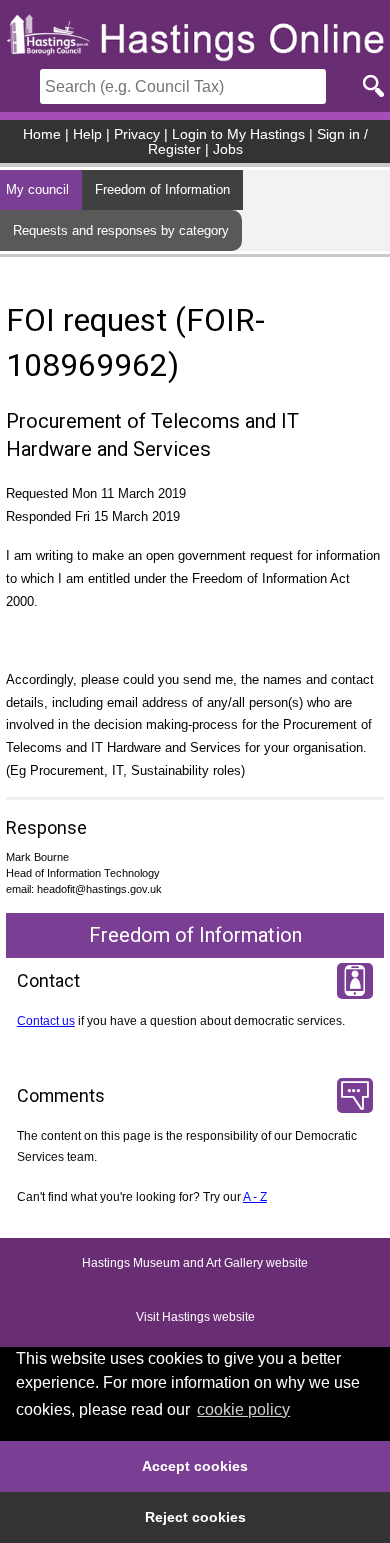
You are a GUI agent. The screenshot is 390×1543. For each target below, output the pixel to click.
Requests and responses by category (121, 230)
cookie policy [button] (243, 1409)
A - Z (255, 1197)
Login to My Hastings (238, 134)
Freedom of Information (162, 189)
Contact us (46, 1021)
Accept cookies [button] (195, 1466)
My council (37, 189)
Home (42, 134)
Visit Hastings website (195, 1318)
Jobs (228, 149)
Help (87, 134)
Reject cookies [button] (195, 1517)
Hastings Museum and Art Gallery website (195, 1264)
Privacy (137, 134)
